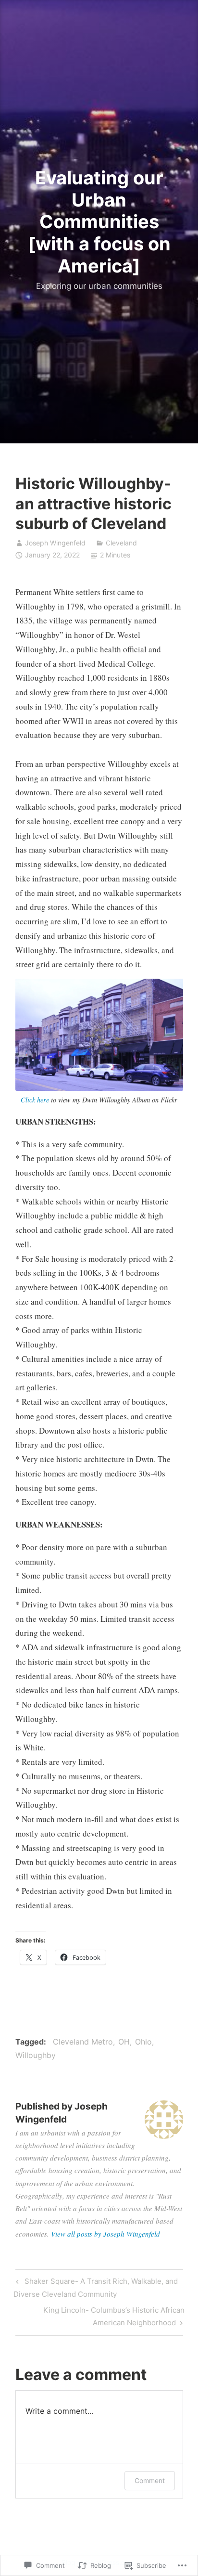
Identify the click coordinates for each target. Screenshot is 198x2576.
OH (124, 2042)
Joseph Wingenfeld (55, 543)
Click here (35, 1100)
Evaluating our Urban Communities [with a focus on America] (99, 221)
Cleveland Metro (83, 2042)
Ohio (143, 2042)
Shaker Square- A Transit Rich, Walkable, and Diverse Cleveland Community (95, 2287)
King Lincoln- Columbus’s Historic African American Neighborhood (100, 2316)
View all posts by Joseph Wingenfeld (105, 2234)
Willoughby (36, 2055)
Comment (150, 2480)
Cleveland (121, 543)
